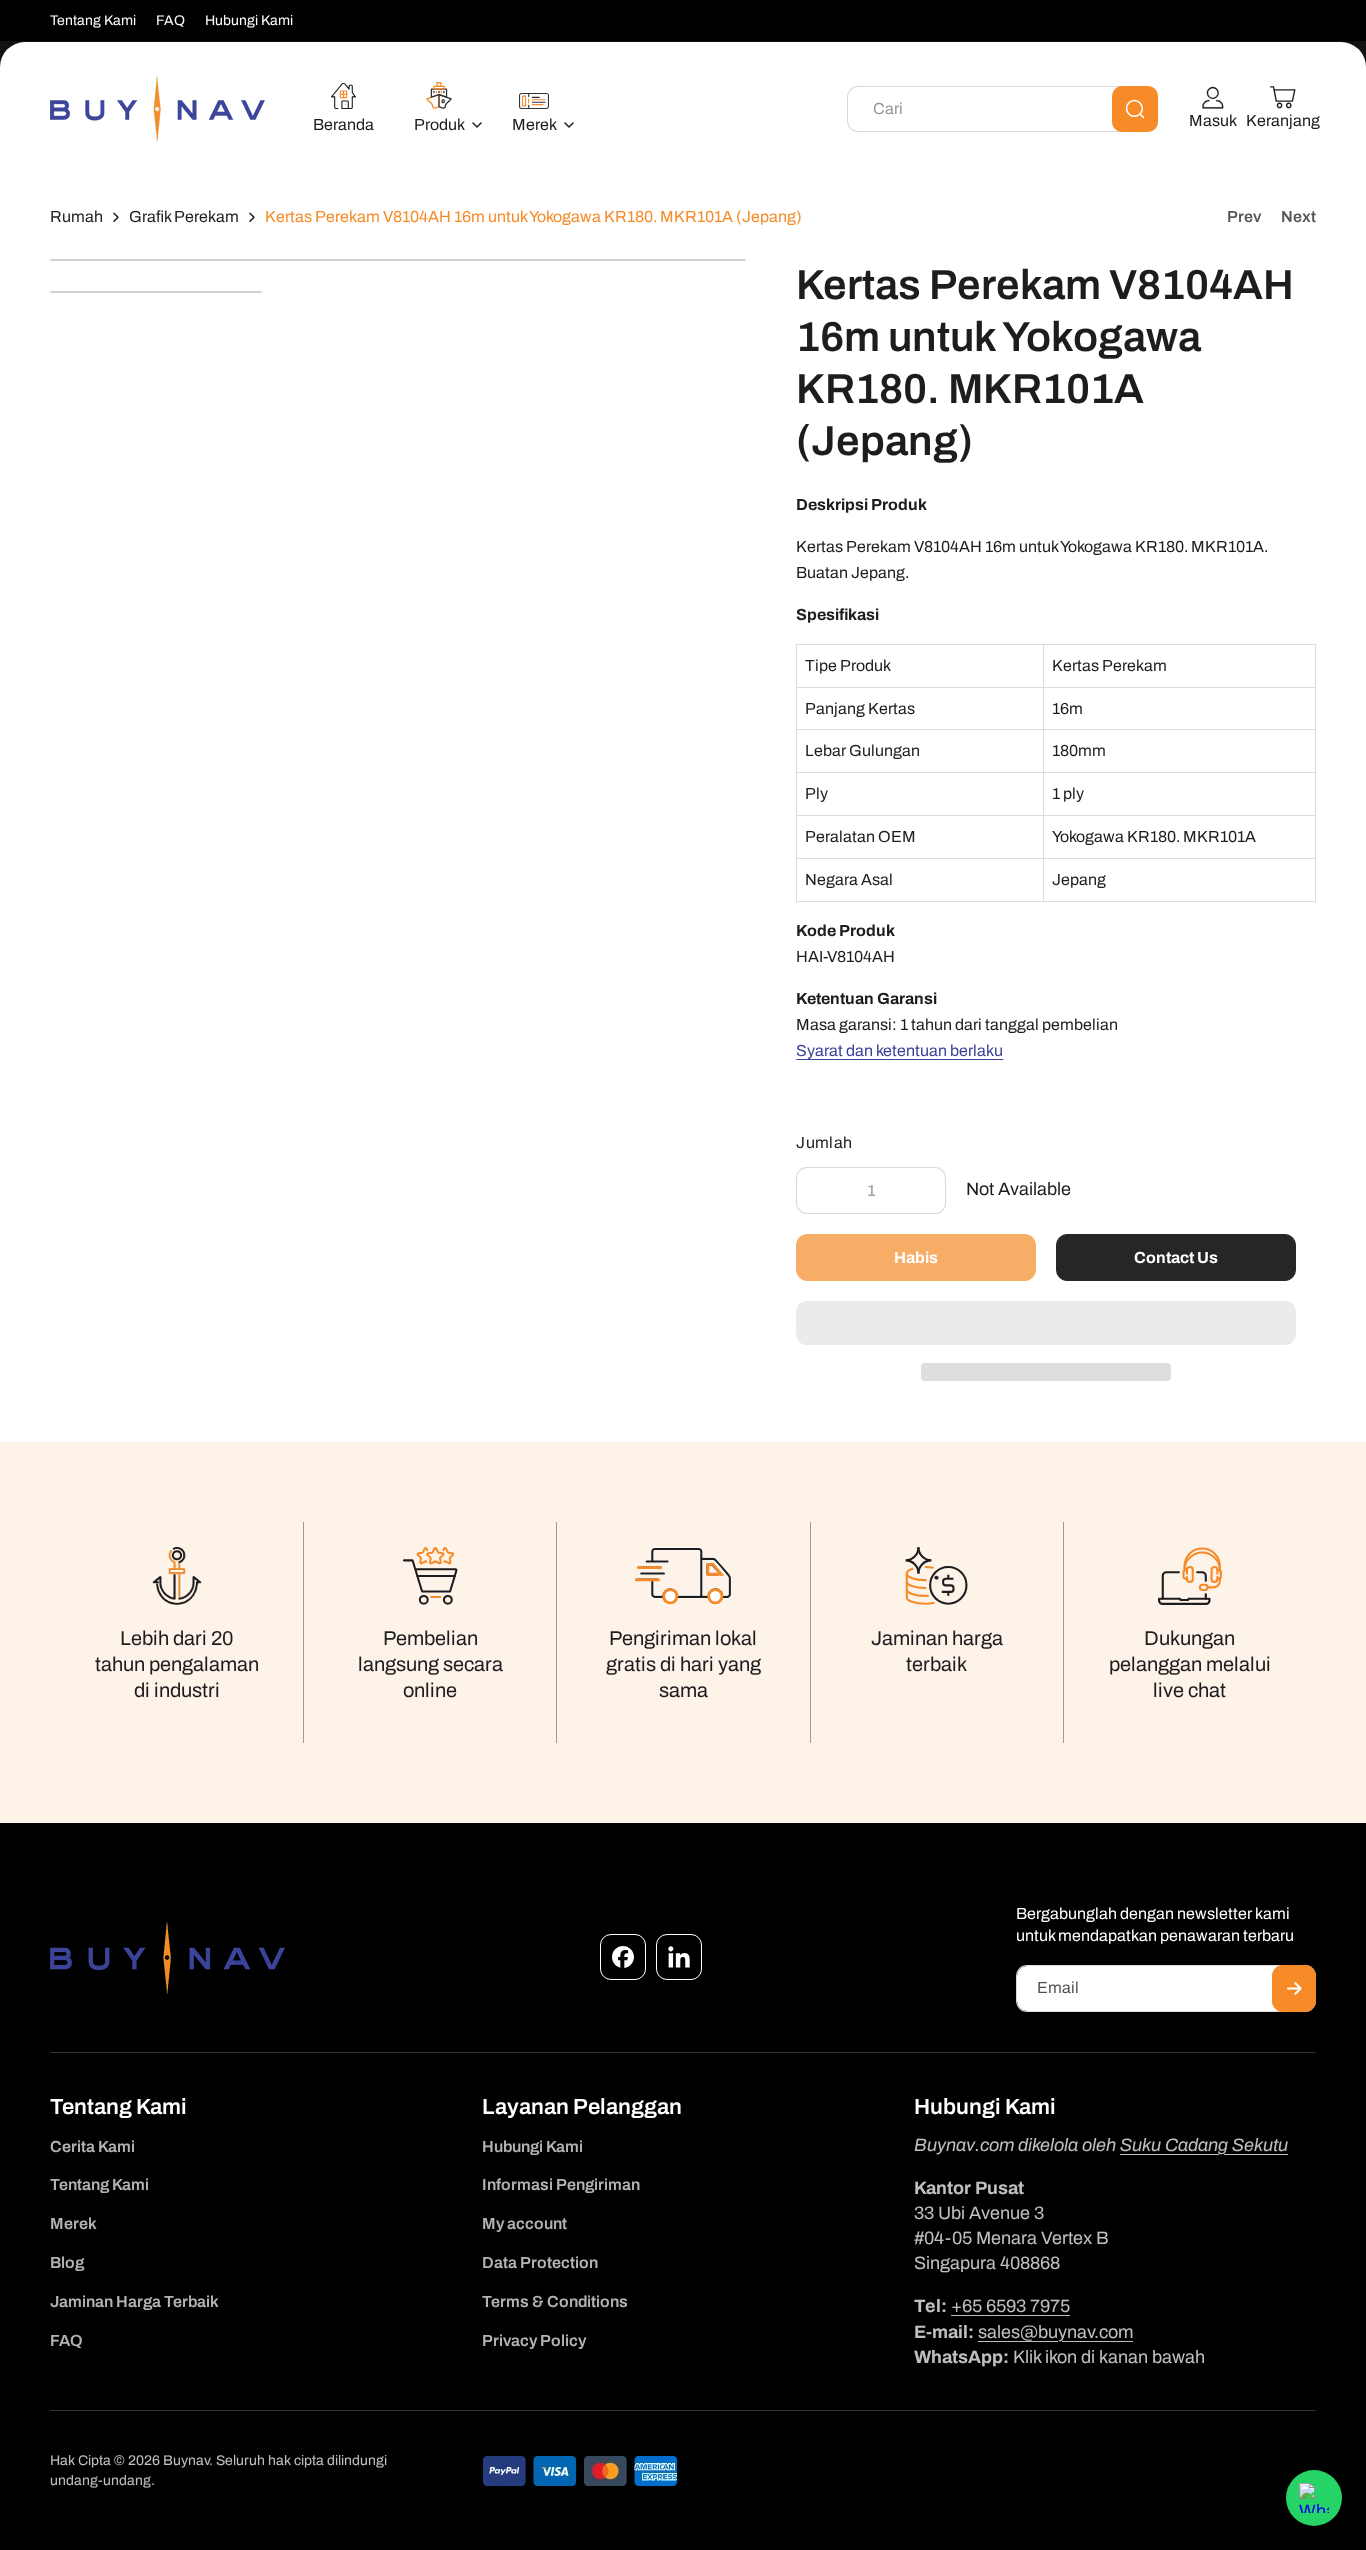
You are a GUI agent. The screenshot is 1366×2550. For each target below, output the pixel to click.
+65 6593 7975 (1010, 2306)
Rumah (76, 216)
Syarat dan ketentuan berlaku (899, 1050)
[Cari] (1135, 109)
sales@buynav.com (1055, 2332)
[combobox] (1002, 109)
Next (1298, 216)
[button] (1046, 1324)
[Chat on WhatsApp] (1314, 2498)
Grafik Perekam (184, 216)
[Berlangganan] (1294, 1988)
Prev (1244, 216)
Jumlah (824, 1142)
